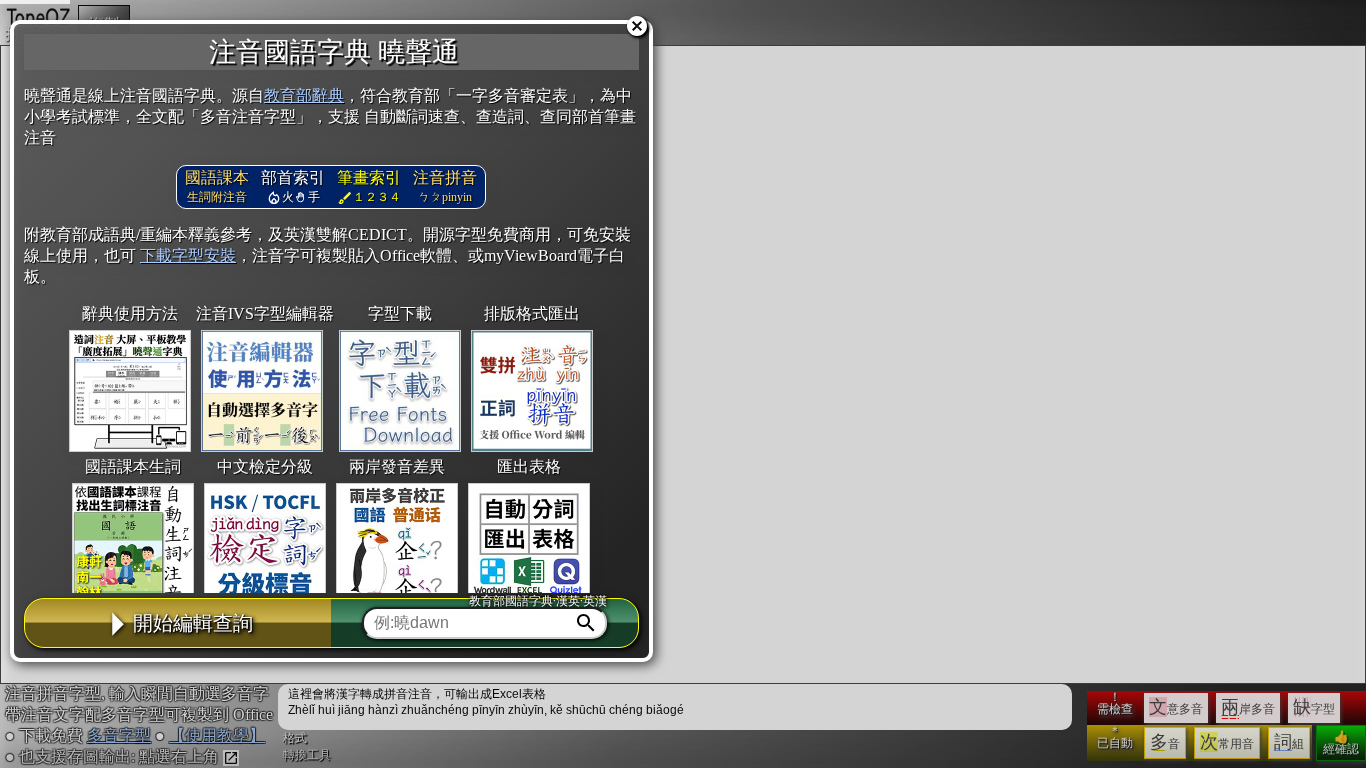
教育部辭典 (304, 95)
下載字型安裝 (188, 255)
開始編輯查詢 (193, 623)
